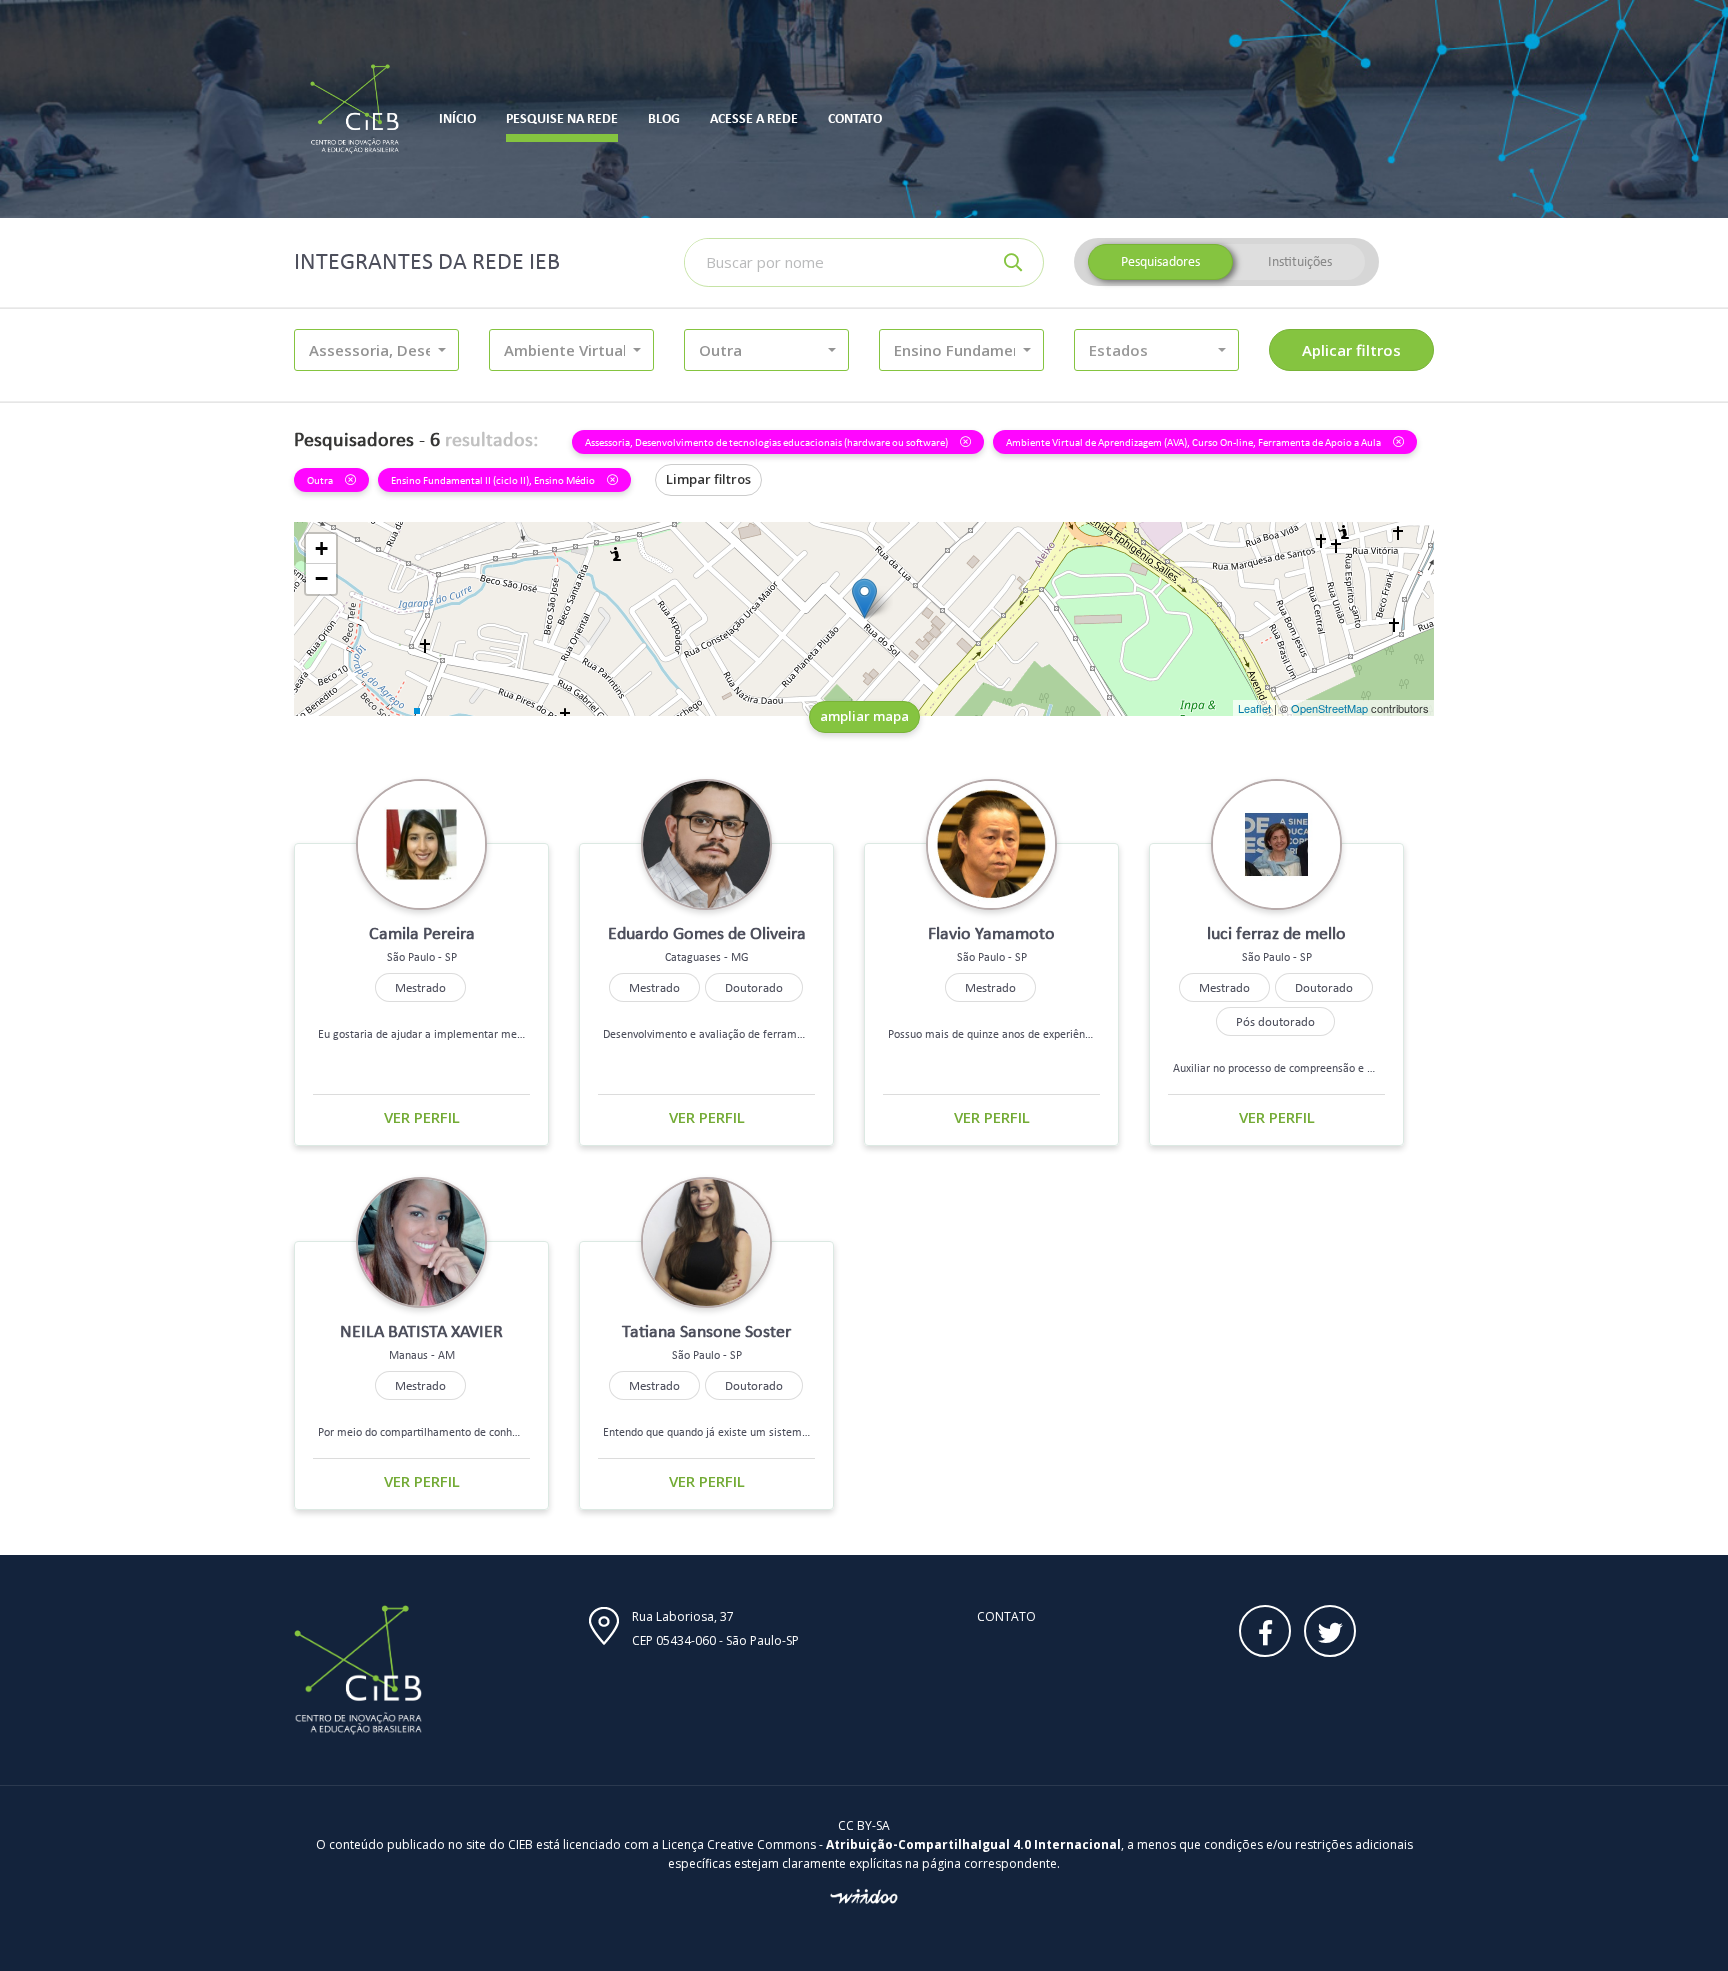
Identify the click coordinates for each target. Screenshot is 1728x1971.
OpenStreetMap (1329, 708)
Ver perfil (422, 1117)
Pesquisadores (1160, 261)
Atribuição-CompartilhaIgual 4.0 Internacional (973, 1844)
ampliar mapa (864, 716)
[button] (376, 350)
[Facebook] (1265, 1631)
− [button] (321, 578)
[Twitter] (1330, 1631)
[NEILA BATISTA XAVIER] (864, 598)
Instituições (1300, 261)
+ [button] (321, 548)
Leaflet (1254, 708)
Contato (1006, 1616)
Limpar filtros (708, 479)
